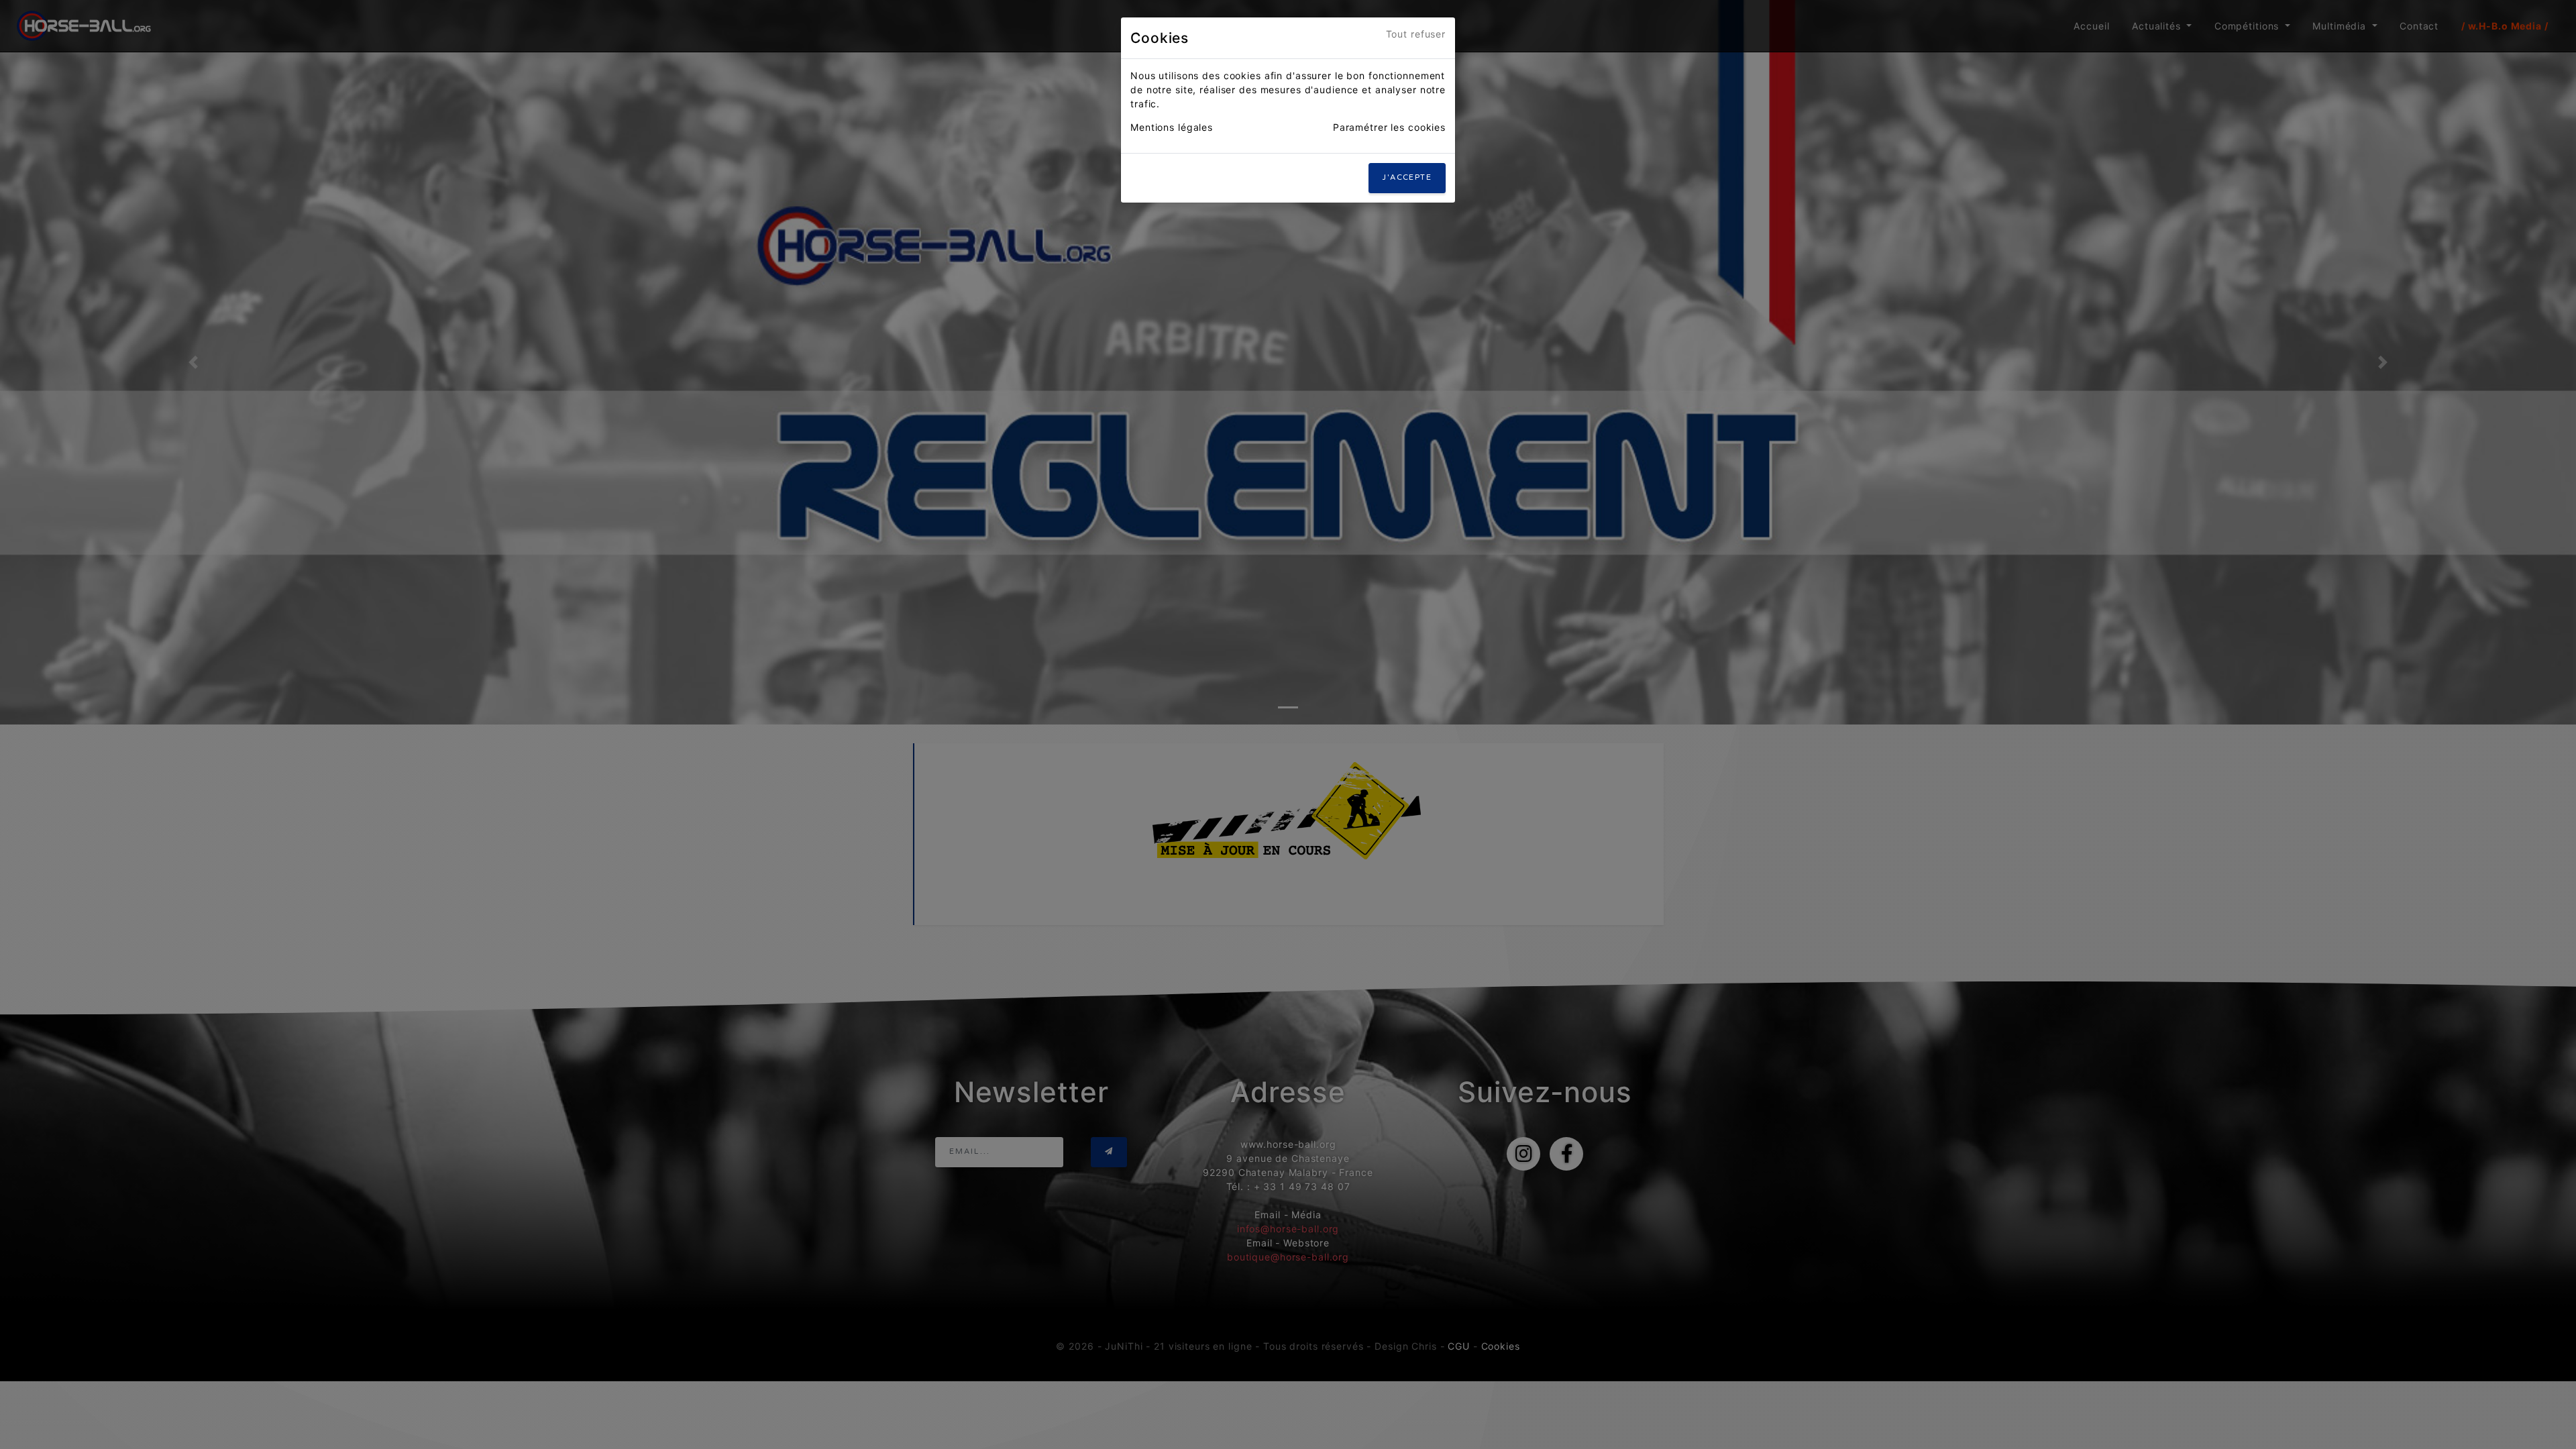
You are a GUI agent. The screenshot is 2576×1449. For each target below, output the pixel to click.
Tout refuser (1416, 34)
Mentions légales (1172, 127)
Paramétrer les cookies (1389, 127)
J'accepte (1407, 177)
